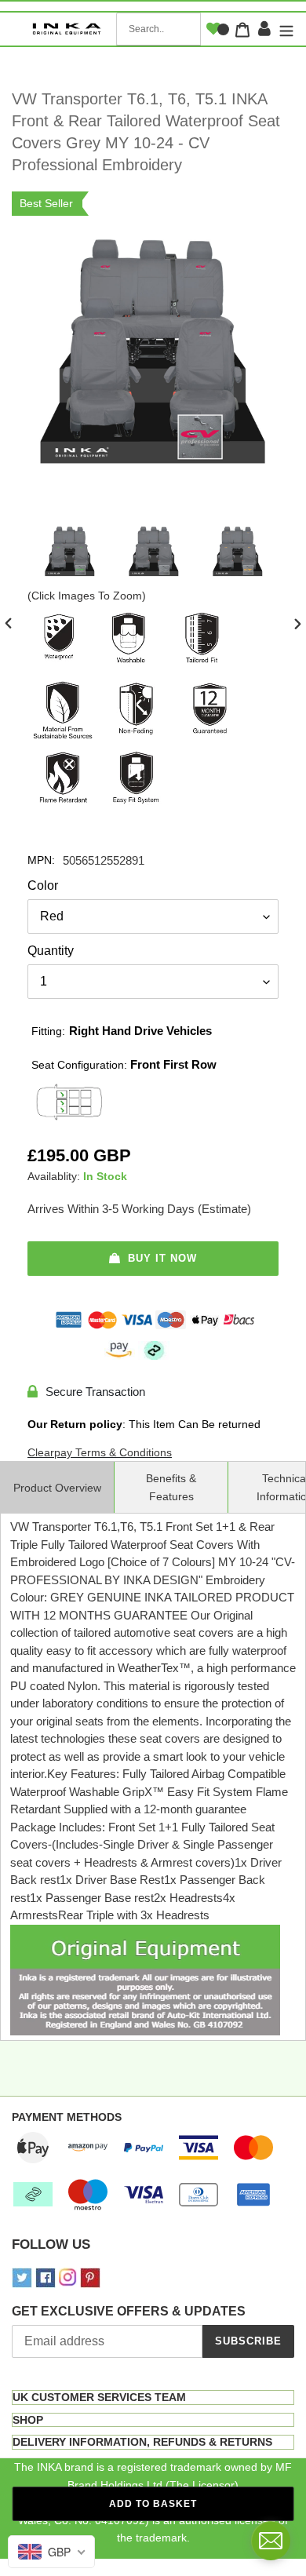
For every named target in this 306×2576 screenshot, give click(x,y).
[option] (69, 555)
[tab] (153, 2397)
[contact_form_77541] (271, 2541)
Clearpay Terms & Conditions (100, 1452)
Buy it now (162, 1258)
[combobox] (158, 29)
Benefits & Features (171, 1487)
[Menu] (284, 29)
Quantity (51, 951)
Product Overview (57, 1488)
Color (43, 885)
